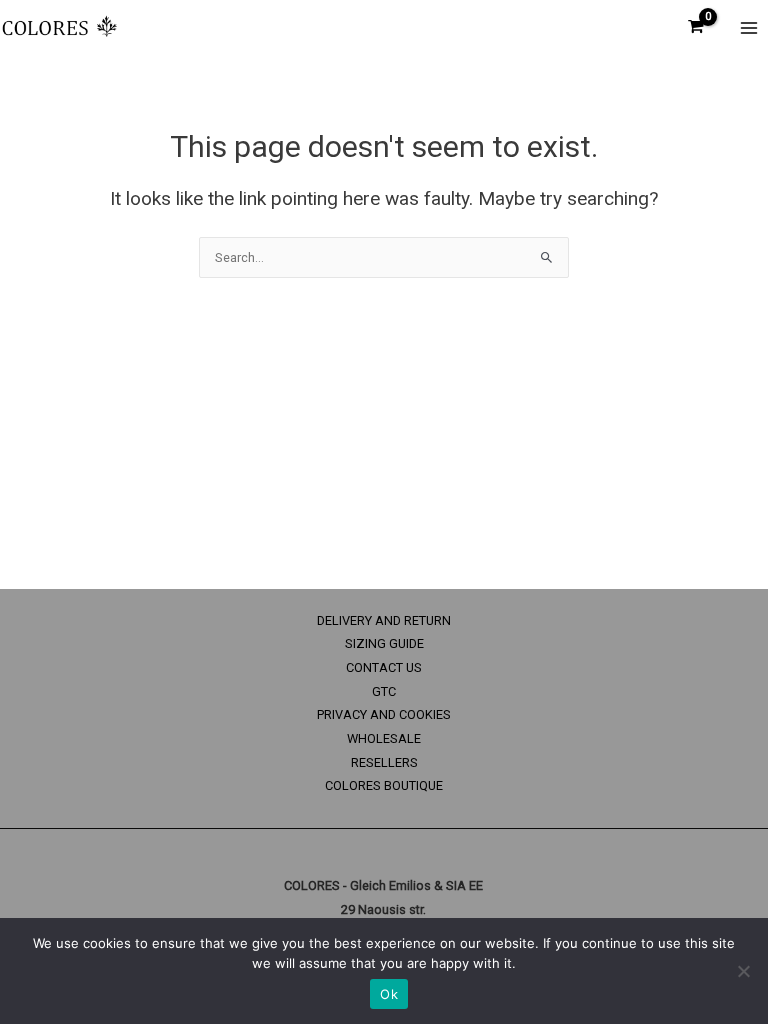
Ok (389, 994)
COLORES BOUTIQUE (384, 785)
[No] (743, 971)
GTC (384, 691)
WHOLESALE (384, 738)
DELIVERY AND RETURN (384, 620)
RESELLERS (384, 762)
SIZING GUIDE (384, 643)
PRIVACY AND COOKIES (384, 714)
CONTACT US (384, 667)
